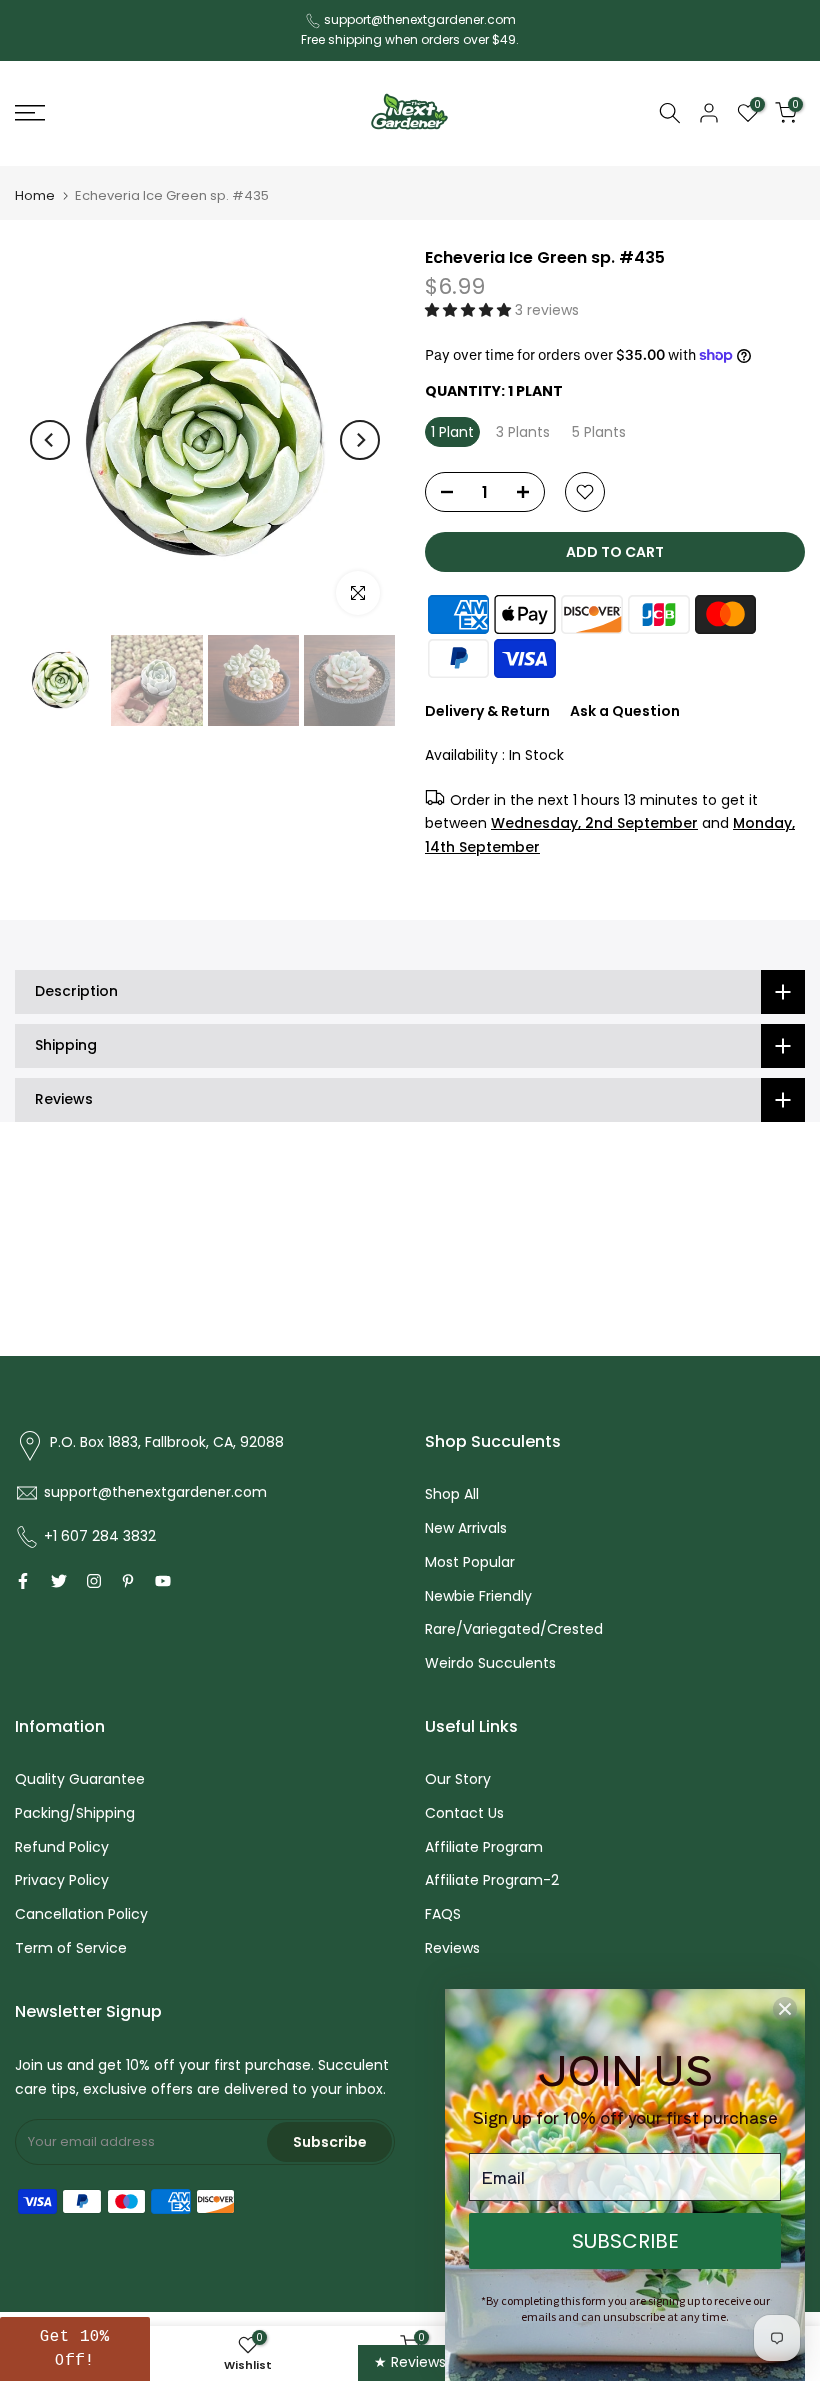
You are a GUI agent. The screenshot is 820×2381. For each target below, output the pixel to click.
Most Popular (470, 1562)
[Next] (360, 440)
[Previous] (50, 440)
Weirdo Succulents (490, 1663)
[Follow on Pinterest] (128, 1581)
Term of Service (71, 1948)
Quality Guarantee (80, 1779)
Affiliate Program (484, 1847)
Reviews (452, 1948)
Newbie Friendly (478, 1596)
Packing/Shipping (75, 1813)
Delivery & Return (487, 711)
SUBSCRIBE (625, 2241)
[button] (470, 310)
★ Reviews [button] (410, 2362)
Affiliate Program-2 (492, 1880)
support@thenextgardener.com (420, 19)
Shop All (452, 1494)
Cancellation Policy (81, 1914)
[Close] (785, 2009)
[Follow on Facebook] (23, 1581)
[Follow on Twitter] (59, 1581)
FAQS (443, 1914)
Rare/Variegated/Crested (514, 1629)
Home (35, 195)
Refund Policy (62, 1847)
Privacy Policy (62, 1880)
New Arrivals (466, 1528)
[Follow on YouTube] (163, 1581)
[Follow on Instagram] (94, 1581)
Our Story (458, 1779)
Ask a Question (625, 711)
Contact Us (464, 1813)
